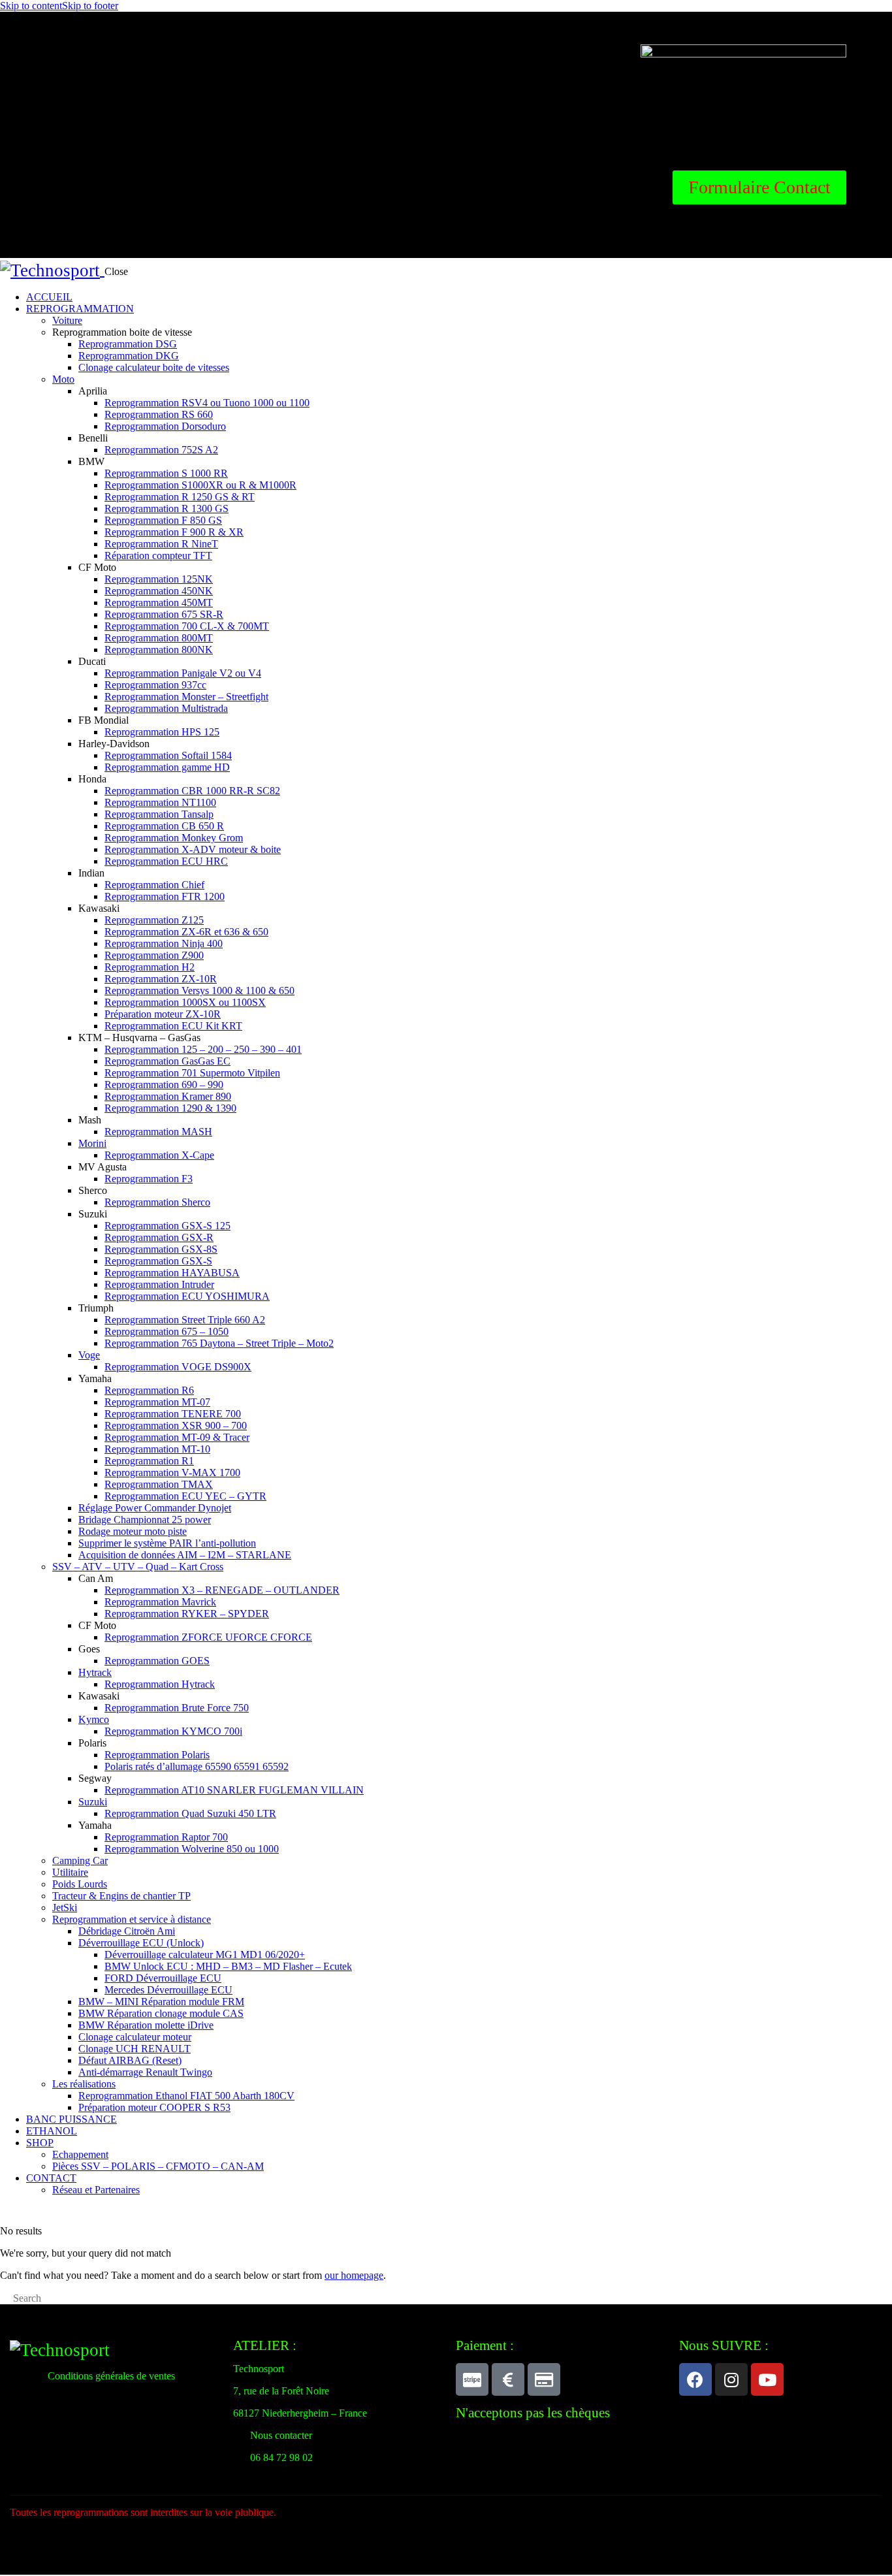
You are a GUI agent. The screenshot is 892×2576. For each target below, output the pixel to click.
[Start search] (4, 2300)
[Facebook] (695, 2379)
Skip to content (31, 6)
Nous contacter (281, 2435)
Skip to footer (90, 6)
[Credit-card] (544, 2379)
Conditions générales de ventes (111, 2376)
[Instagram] (731, 2379)
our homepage (354, 2275)
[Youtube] (767, 2379)
